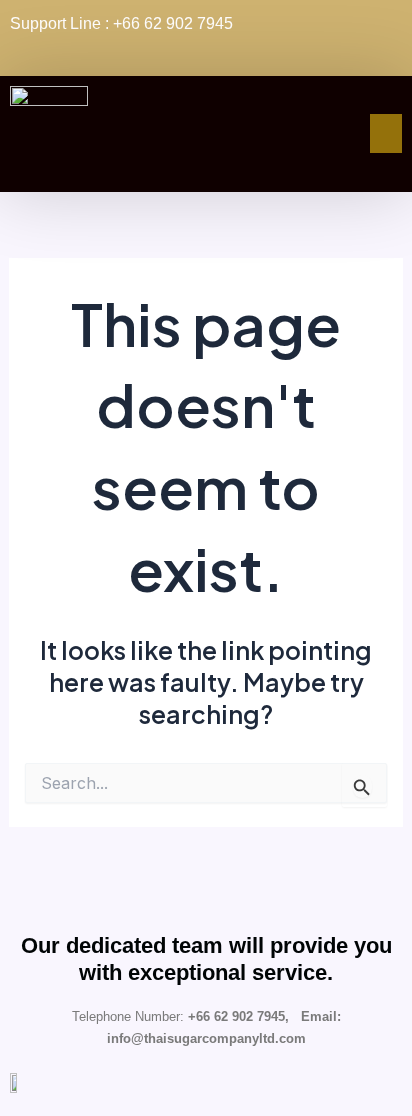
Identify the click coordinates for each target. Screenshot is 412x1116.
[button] (386, 133)
